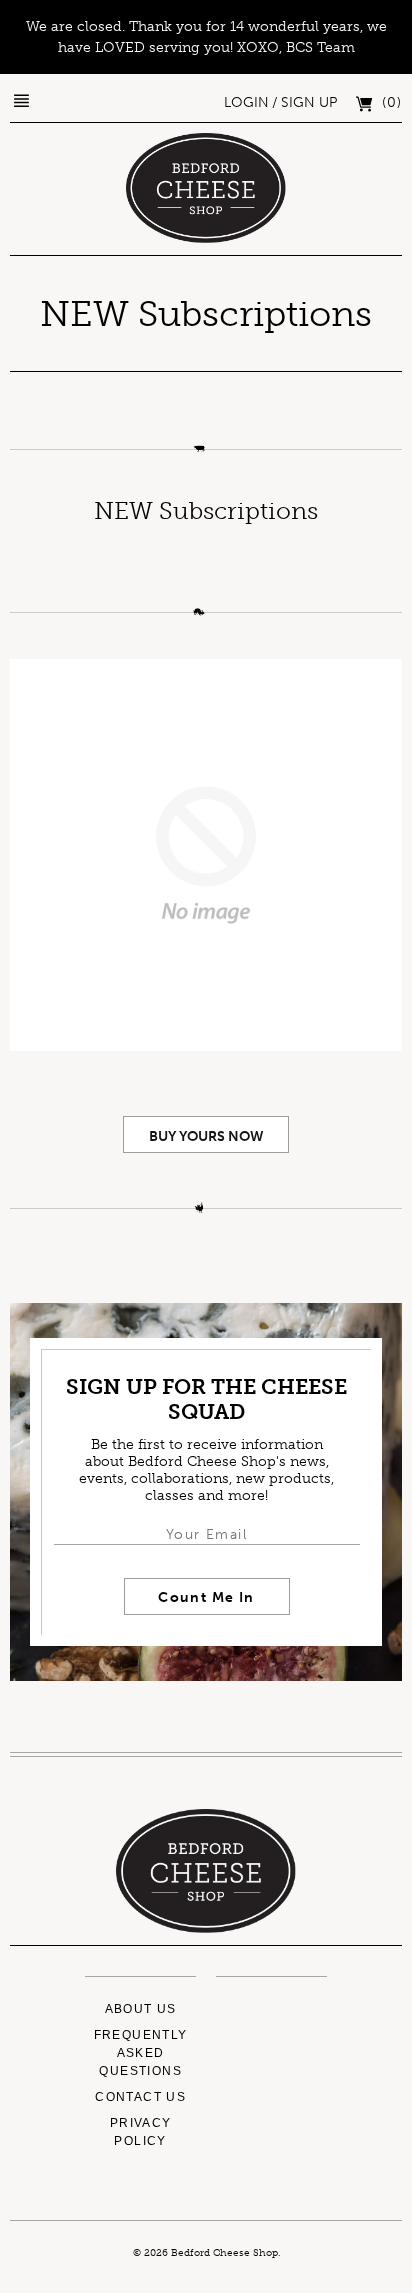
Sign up (309, 102)
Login (246, 102)
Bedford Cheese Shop (224, 2253)
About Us (141, 2009)
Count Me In (206, 1597)
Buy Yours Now (206, 1136)
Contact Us (140, 2097)
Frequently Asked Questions (141, 2053)
